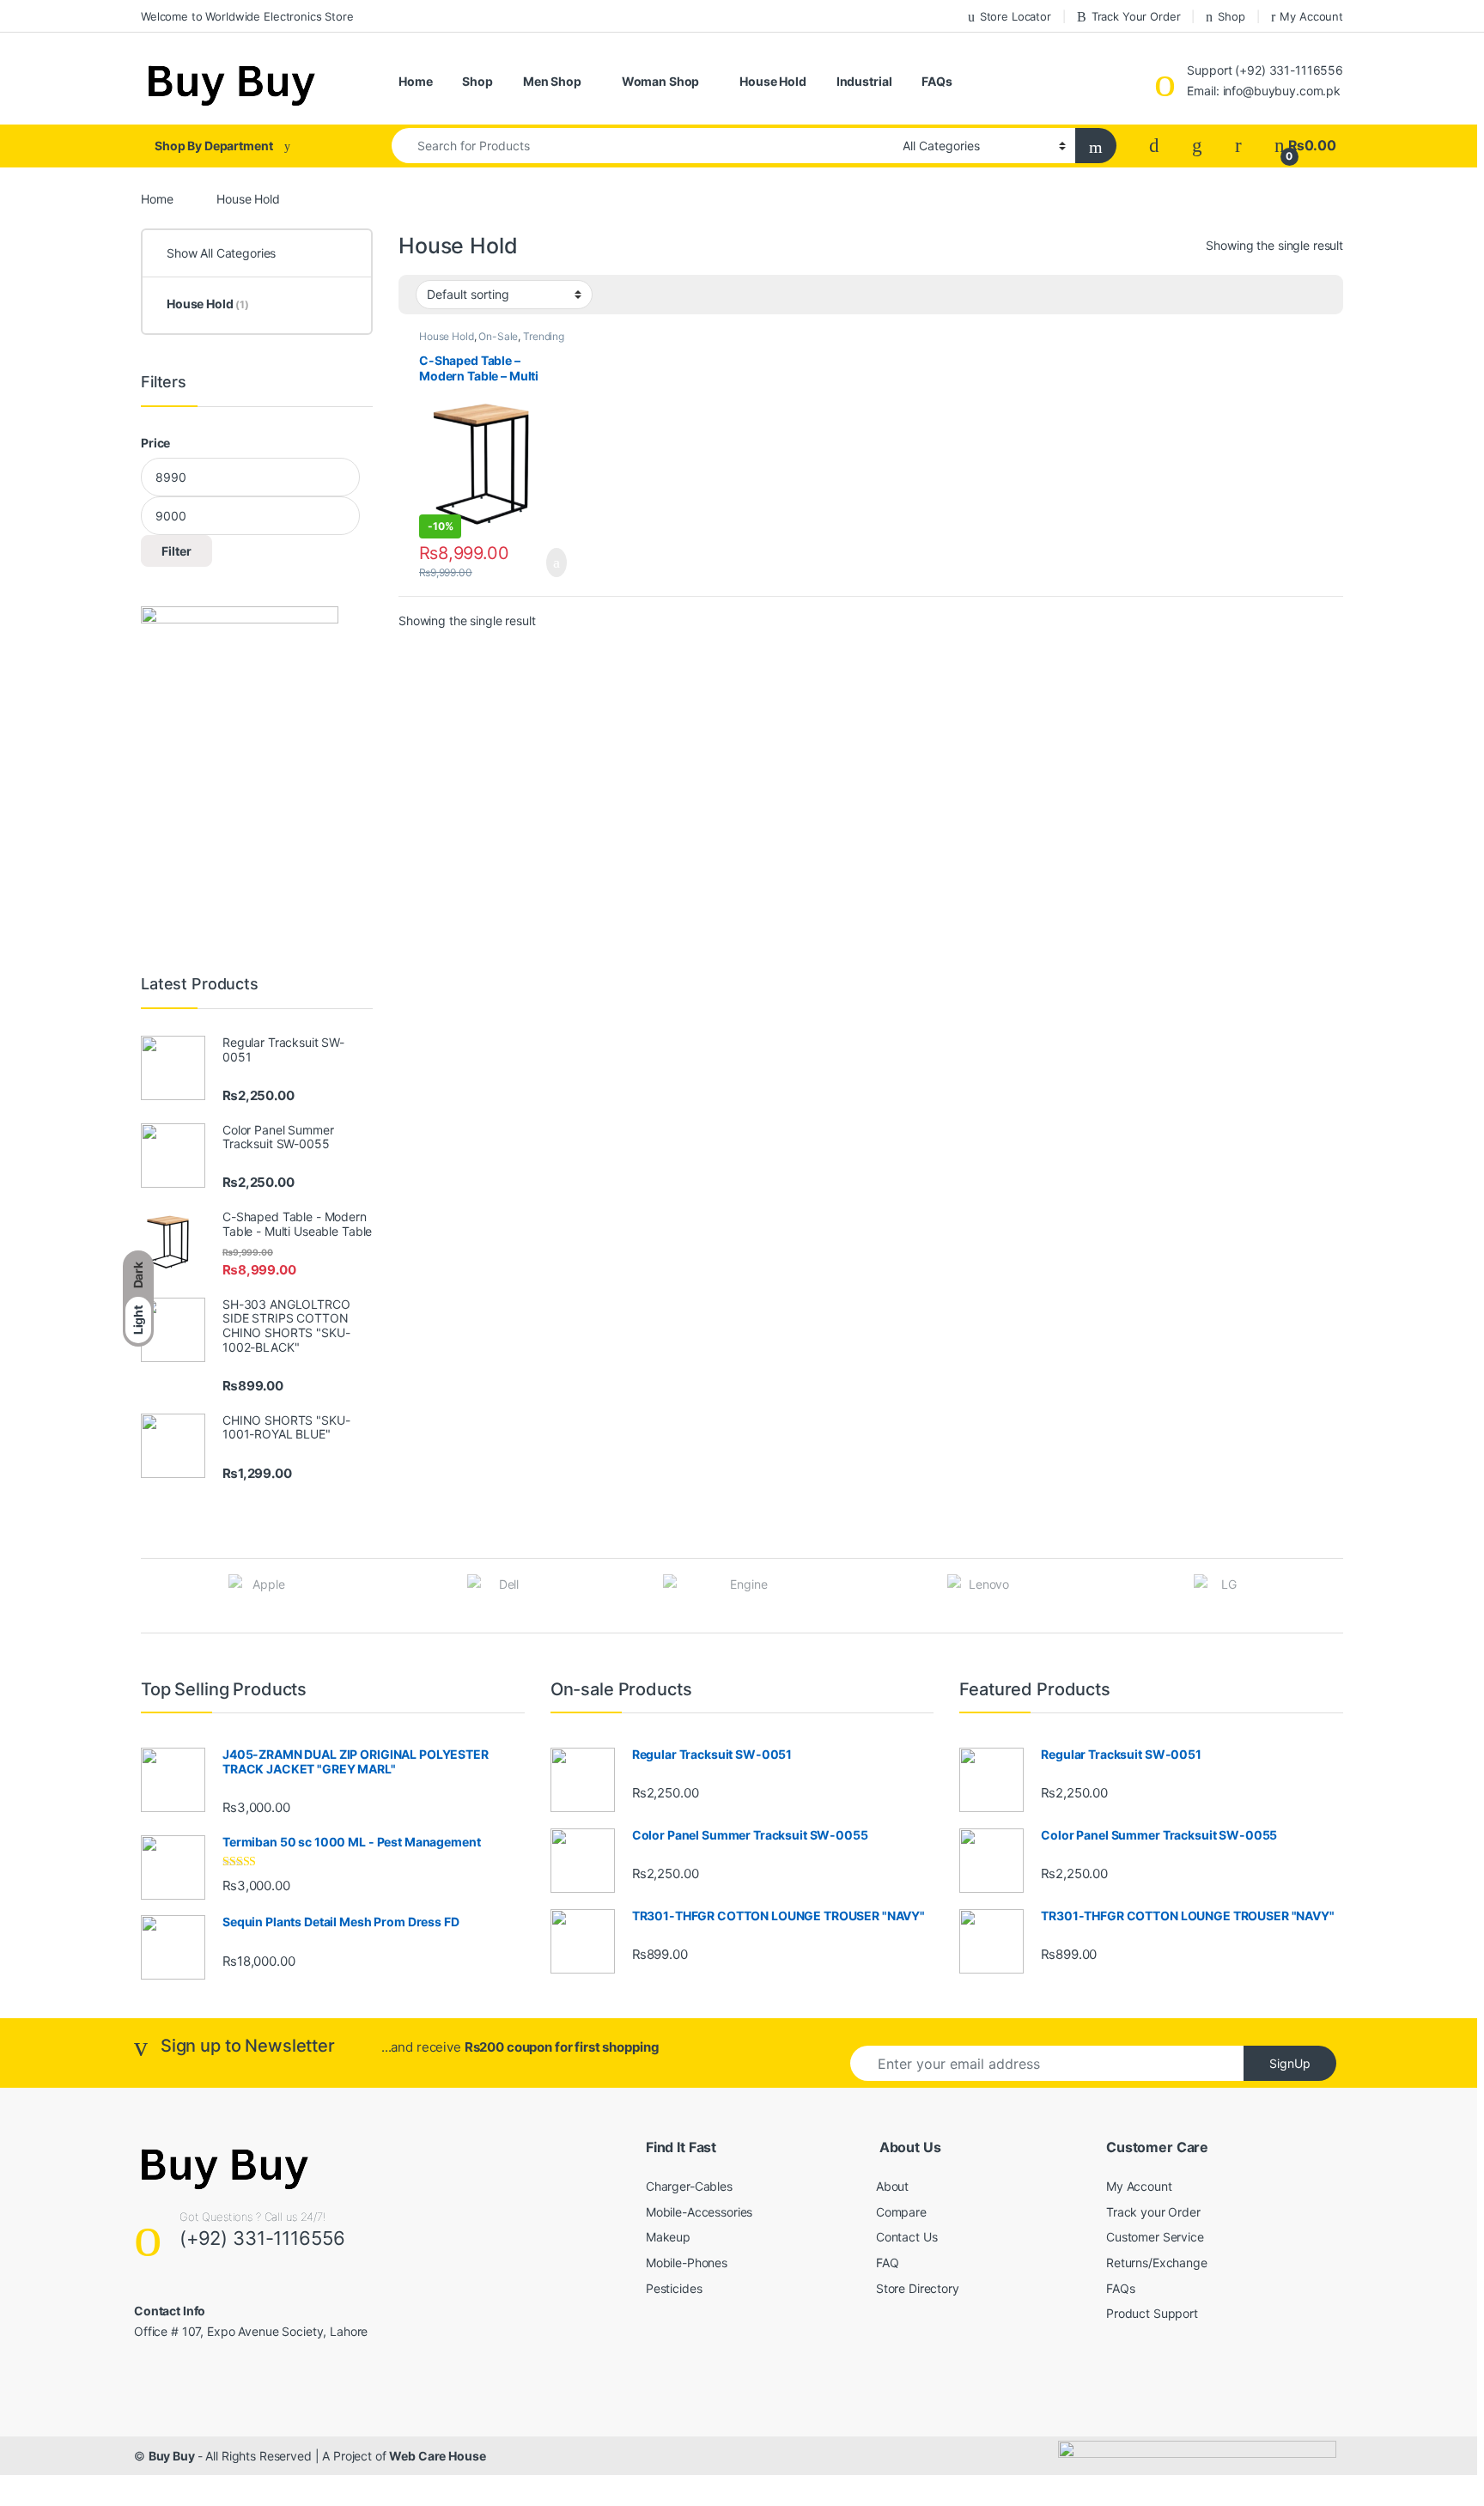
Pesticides (674, 2288)
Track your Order (1153, 2212)
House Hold (773, 81)
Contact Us (907, 2237)
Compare (901, 2212)
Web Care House (437, 2456)
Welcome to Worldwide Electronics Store (247, 16)
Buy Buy (173, 2456)
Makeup (668, 2237)
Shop (1231, 16)
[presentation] (1338, 1598)
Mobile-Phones (687, 2263)
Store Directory (918, 2288)
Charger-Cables (689, 2186)
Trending (544, 336)
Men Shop (552, 81)
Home (415, 81)
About (892, 2186)
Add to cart (555, 563)
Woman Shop (661, 81)
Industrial (864, 81)
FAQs (937, 81)
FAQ (888, 2263)
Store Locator (1016, 16)
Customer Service (1155, 2237)
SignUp (1290, 2063)
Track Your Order (1136, 16)
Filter (176, 551)
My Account (1311, 16)
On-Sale (498, 336)
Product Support (1152, 2313)
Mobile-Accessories (699, 2212)
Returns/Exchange (1157, 2263)
